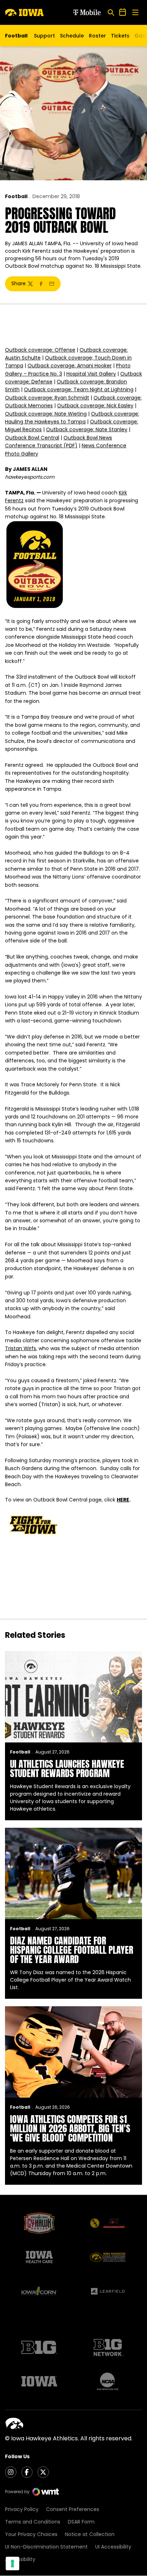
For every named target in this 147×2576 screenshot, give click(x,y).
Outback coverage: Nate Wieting (46, 414)
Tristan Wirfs (21, 1348)
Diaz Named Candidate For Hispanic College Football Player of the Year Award (72, 1950)
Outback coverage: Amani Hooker (70, 366)
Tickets (120, 37)
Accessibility (20, 2559)
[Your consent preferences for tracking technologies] (12, 2564)
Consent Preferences (73, 2509)
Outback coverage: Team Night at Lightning (79, 389)
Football (16, 196)
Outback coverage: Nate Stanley (87, 429)
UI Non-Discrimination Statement (46, 2547)
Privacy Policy (22, 2509)
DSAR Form (81, 2522)
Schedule (72, 36)
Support (44, 36)
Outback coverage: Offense (40, 350)
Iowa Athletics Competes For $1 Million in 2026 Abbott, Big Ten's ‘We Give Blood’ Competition (70, 2128)
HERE (123, 1500)
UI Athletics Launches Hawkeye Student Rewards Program (67, 1769)
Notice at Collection (90, 2534)
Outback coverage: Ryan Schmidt (47, 398)
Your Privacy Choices (31, 2534)
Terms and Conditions (33, 2522)
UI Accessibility (113, 2547)
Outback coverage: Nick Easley (95, 406)
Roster (97, 36)
